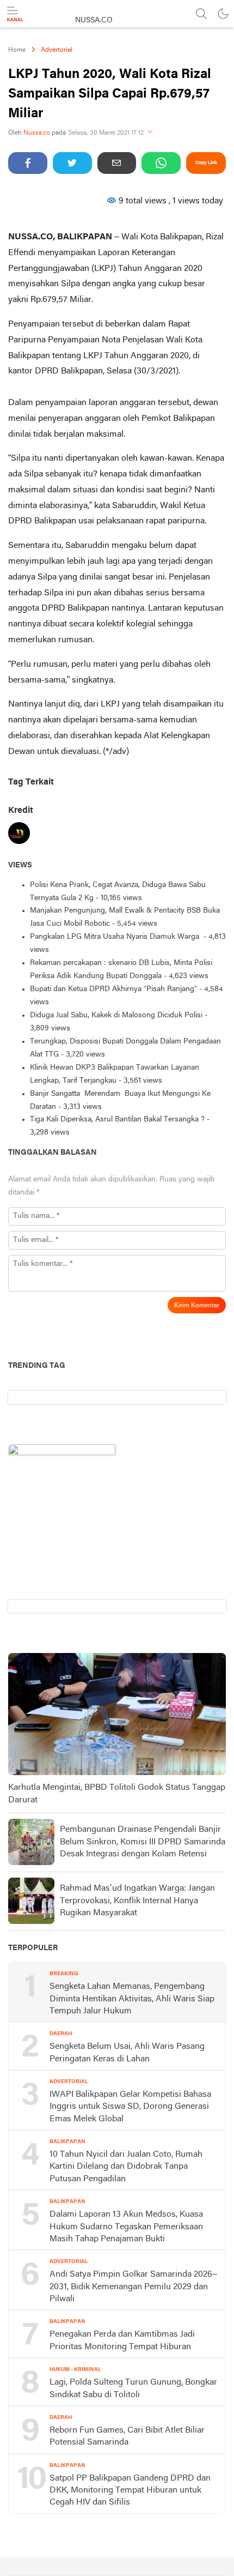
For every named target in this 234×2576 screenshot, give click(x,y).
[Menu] (15, 14)
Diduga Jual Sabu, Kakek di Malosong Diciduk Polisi (116, 1015)
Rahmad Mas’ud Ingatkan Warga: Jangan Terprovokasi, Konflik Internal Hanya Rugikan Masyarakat (137, 1901)
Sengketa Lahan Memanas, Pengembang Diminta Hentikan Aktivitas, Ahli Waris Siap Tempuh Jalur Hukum (132, 1999)
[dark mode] (223, 14)
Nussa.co (37, 133)
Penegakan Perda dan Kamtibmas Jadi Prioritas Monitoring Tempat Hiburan (122, 2340)
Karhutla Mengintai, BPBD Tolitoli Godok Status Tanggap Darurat (117, 1794)
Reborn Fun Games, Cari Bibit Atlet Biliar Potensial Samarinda (127, 2436)
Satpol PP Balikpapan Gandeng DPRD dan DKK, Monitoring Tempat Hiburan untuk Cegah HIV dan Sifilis (130, 2491)
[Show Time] (150, 133)
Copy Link (206, 163)
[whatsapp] (161, 163)
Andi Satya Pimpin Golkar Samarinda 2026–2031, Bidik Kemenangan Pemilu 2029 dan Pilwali (133, 2287)
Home (17, 50)
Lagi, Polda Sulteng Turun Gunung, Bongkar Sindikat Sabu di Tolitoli (133, 2388)
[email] (117, 163)
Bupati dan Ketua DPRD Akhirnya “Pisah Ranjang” (113, 989)
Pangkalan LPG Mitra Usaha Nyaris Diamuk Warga (116, 937)
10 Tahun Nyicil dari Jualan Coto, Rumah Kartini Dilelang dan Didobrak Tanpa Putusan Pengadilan (126, 2167)
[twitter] (72, 163)
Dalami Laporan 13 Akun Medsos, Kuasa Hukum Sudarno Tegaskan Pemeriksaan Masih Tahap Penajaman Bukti (126, 2227)
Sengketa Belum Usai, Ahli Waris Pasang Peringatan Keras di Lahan (127, 2053)
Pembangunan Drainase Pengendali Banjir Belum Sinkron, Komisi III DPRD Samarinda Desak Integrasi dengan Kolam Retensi (143, 1842)
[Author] (19, 835)
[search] (201, 14)
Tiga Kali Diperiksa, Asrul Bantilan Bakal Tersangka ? (117, 1120)
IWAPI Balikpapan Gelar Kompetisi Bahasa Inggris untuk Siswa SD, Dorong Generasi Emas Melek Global (130, 2107)
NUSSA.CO (94, 20)
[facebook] (28, 163)
